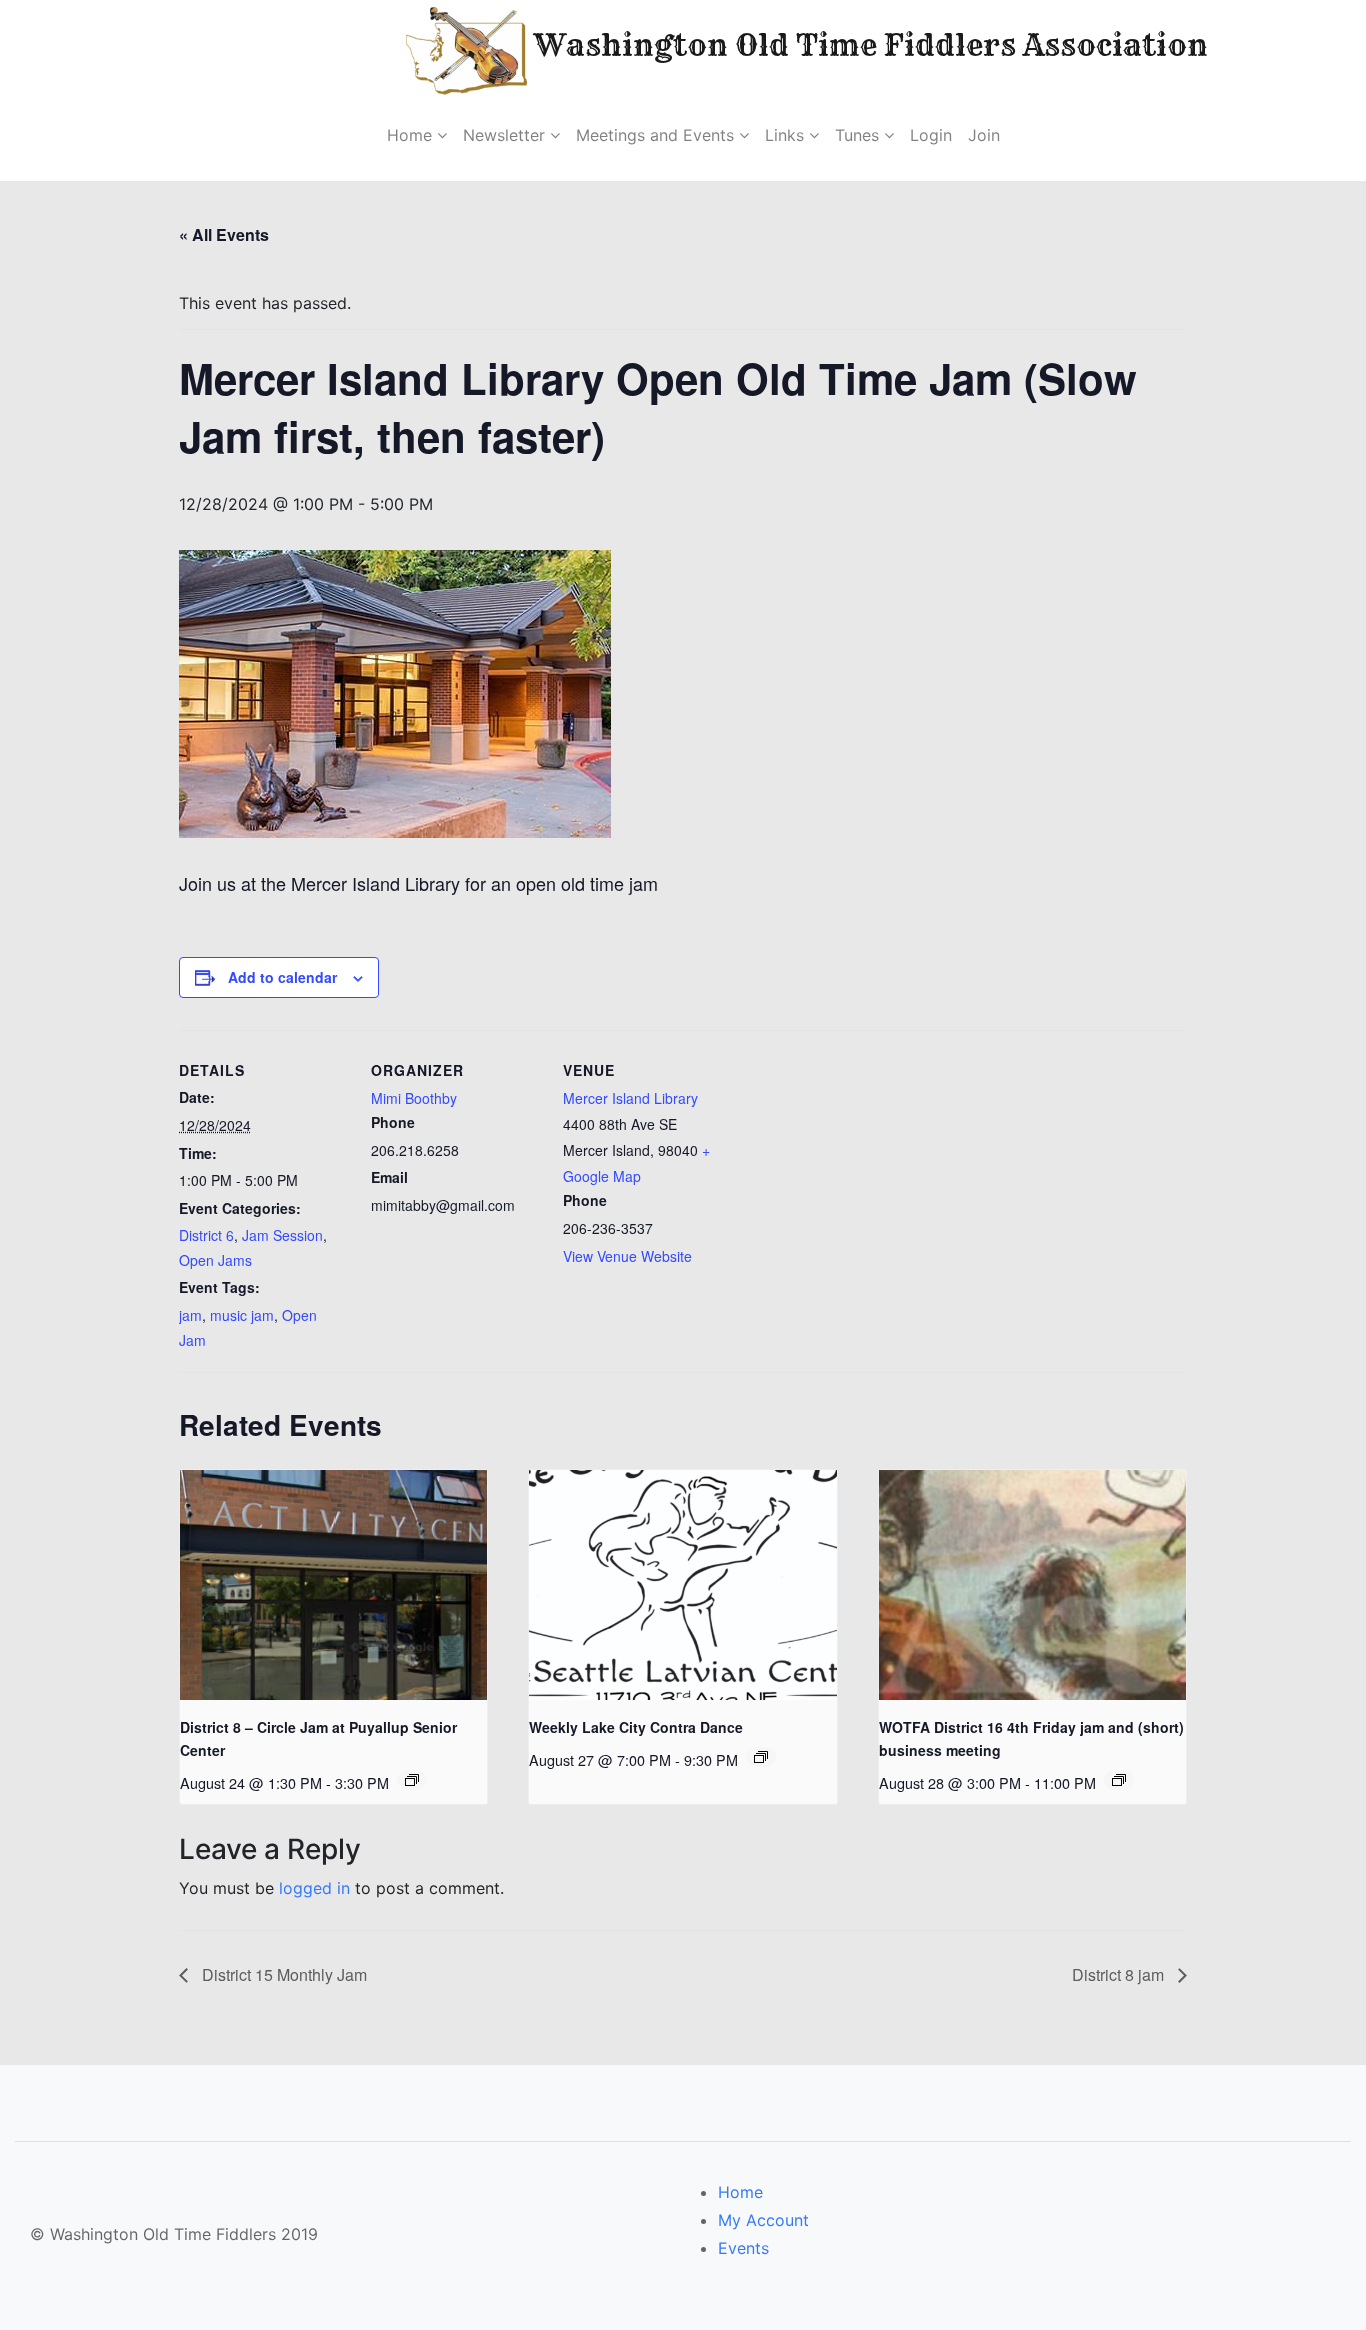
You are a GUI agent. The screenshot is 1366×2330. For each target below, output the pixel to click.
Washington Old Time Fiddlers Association (807, 45)
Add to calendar (282, 977)
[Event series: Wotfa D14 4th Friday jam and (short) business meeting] (1119, 1780)
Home (740, 2192)
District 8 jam (1120, 1974)
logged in (314, 1888)
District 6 (206, 1235)
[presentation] (333, 1585)
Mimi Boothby (414, 1098)
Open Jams (215, 1260)
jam (190, 1315)
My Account (763, 2220)
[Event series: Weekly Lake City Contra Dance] (761, 1757)
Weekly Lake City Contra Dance (636, 1727)
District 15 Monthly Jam (282, 1974)
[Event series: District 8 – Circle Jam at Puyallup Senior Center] (412, 1780)
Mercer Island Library (630, 1098)
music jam (242, 1315)
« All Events (224, 234)
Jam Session (282, 1235)
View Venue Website (627, 1256)
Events (743, 2248)
